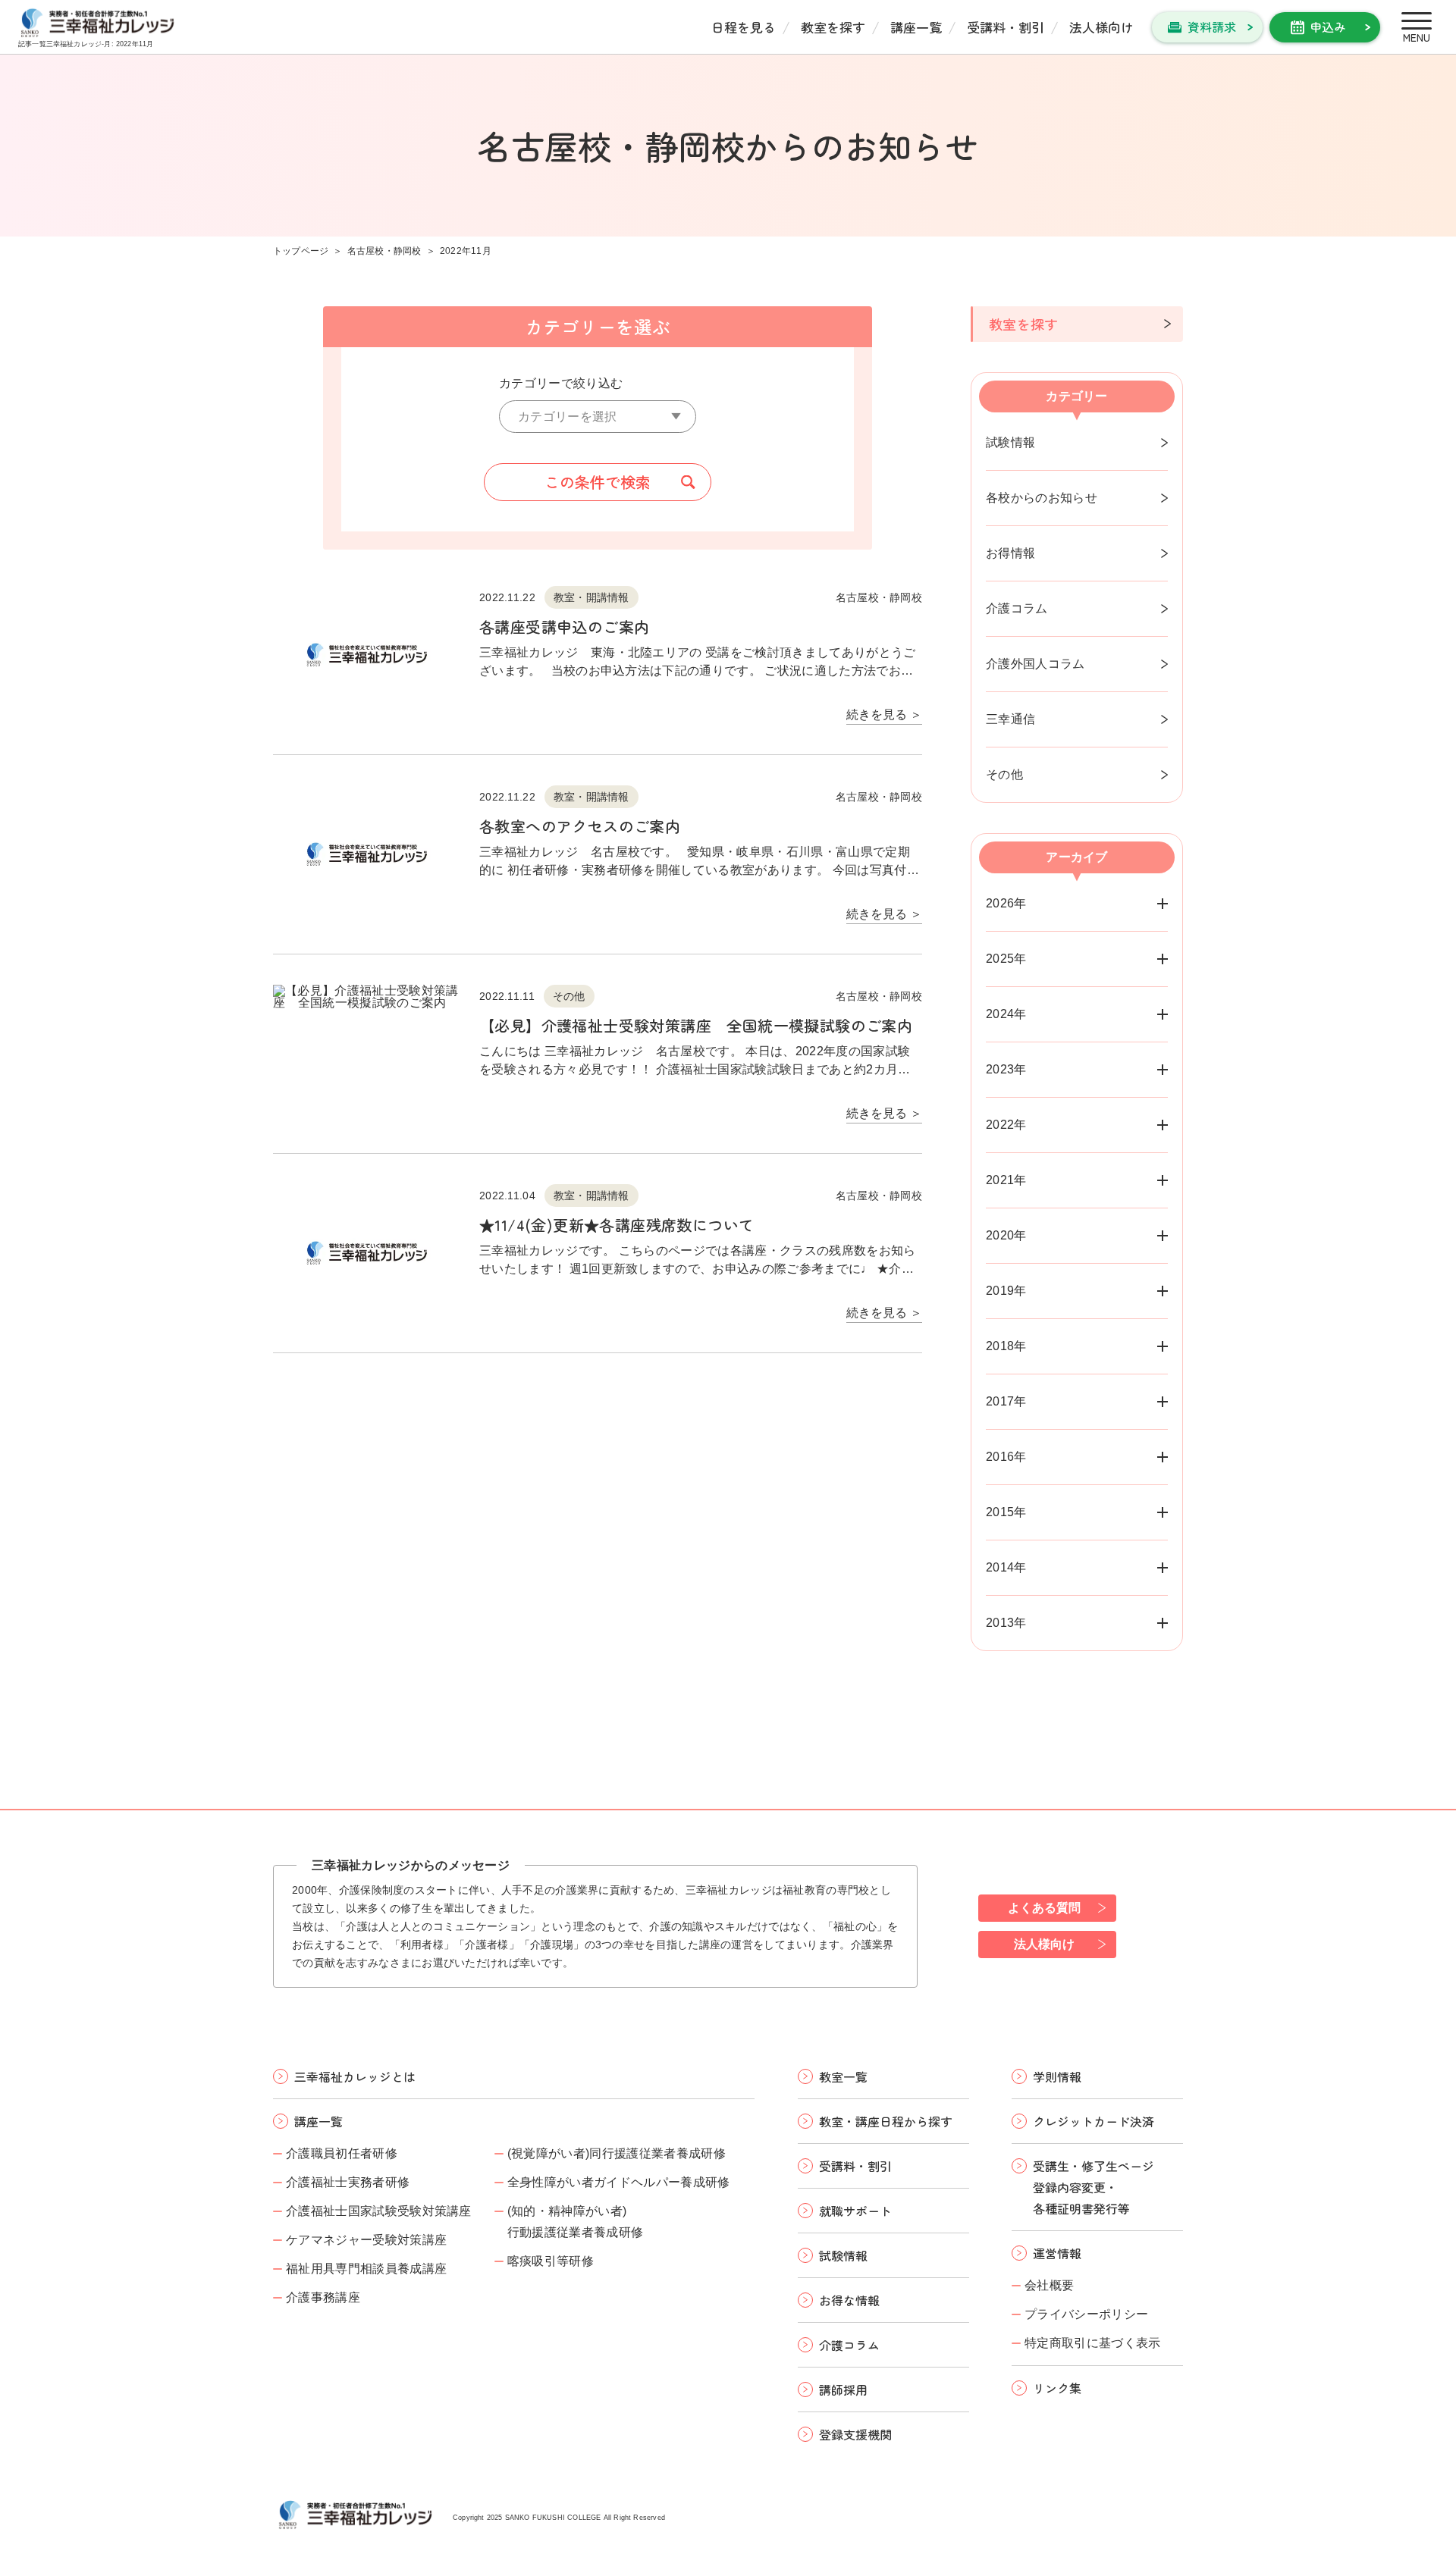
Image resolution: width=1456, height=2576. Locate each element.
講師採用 (843, 2390)
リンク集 (1057, 2388)
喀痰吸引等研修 (551, 2261)
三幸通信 (1010, 719)
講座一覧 (916, 27)
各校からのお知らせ (1042, 498)
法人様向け (1101, 27)
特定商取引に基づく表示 (1093, 2343)
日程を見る (744, 27)
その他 (1004, 774)
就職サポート (855, 2211)
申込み (1328, 27)
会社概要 (1049, 2285)
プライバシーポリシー (1086, 2314)
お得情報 (1010, 553)
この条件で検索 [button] (598, 482)
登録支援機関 (855, 2434)
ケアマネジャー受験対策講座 (366, 2240)
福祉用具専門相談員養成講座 (366, 2269)
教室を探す (833, 27)
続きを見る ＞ (884, 715)
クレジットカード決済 (1094, 2121)
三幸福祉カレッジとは (355, 2076)
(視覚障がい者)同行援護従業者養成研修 (617, 2153)
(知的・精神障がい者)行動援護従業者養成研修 (576, 2222)
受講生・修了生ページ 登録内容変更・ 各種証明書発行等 (1094, 2187)
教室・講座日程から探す (886, 2121)
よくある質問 (1044, 1908)
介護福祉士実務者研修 (348, 2182)
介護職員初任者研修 (342, 2153)
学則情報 (1057, 2076)
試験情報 (1010, 442)
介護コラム (1017, 608)
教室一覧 (843, 2076)
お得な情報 (849, 2300)
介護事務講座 (323, 2297)
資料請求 (1212, 27)
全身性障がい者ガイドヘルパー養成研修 (619, 2182)
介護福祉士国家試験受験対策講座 (379, 2211)
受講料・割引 (1006, 27)
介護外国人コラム (1036, 664)
